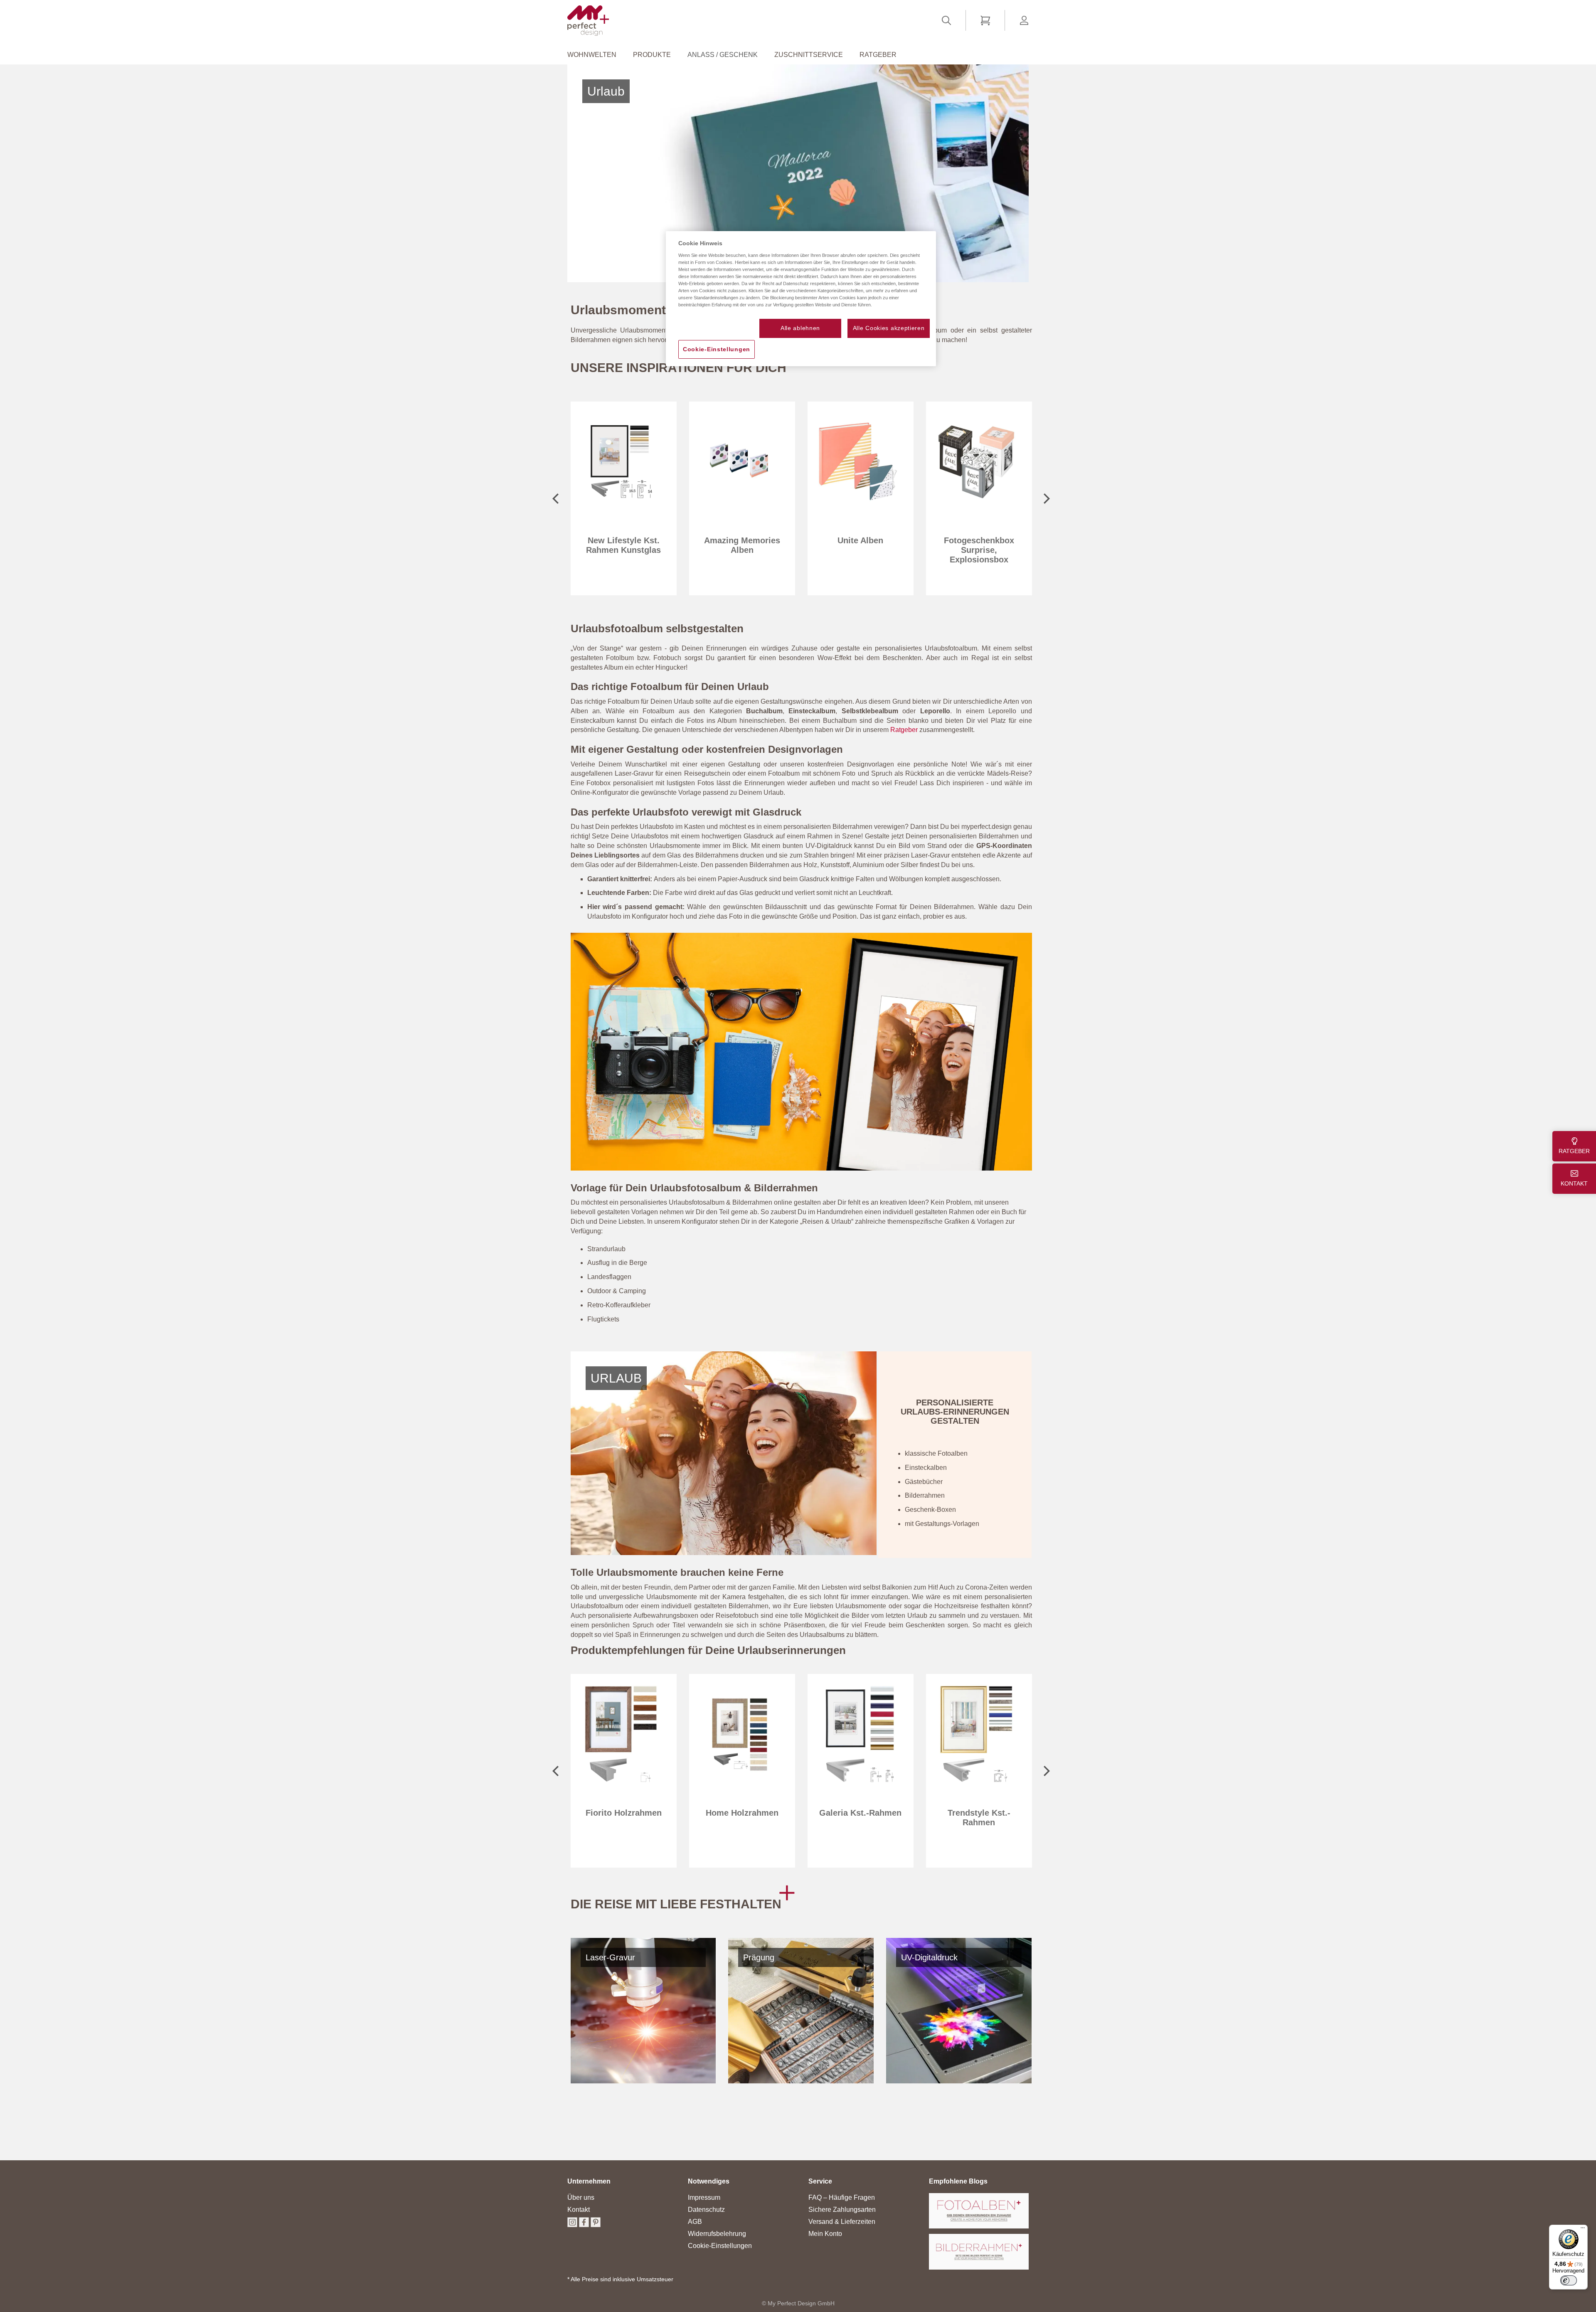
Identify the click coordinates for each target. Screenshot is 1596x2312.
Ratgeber (904, 730)
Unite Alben (742, 540)
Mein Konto (825, 2234)
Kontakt (579, 2210)
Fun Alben (979, 540)
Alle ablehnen (800, 328)
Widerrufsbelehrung (717, 2234)
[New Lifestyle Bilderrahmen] (801, 1168)
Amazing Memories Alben (624, 545)
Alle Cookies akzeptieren (889, 328)
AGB (695, 2222)
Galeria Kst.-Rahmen (742, 1813)
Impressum (704, 2197)
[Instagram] (572, 2225)
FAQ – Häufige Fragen (842, 2197)
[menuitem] (596, 55)
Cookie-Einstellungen (720, 2246)
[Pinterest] (596, 2225)
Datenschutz (706, 2210)
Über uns (581, 2197)
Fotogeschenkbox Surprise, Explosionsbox (861, 550)
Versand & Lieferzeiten (842, 2222)
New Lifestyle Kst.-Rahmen (979, 1818)
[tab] (589, 2185)
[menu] (798, 55)
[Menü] (1583, 2230)
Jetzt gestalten (621, 458)
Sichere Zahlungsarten (842, 2210)
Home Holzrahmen (624, 1813)
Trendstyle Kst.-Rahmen (861, 1818)
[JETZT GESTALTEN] (621, 519)
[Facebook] (584, 2225)
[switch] (1569, 2280)
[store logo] (588, 21)
